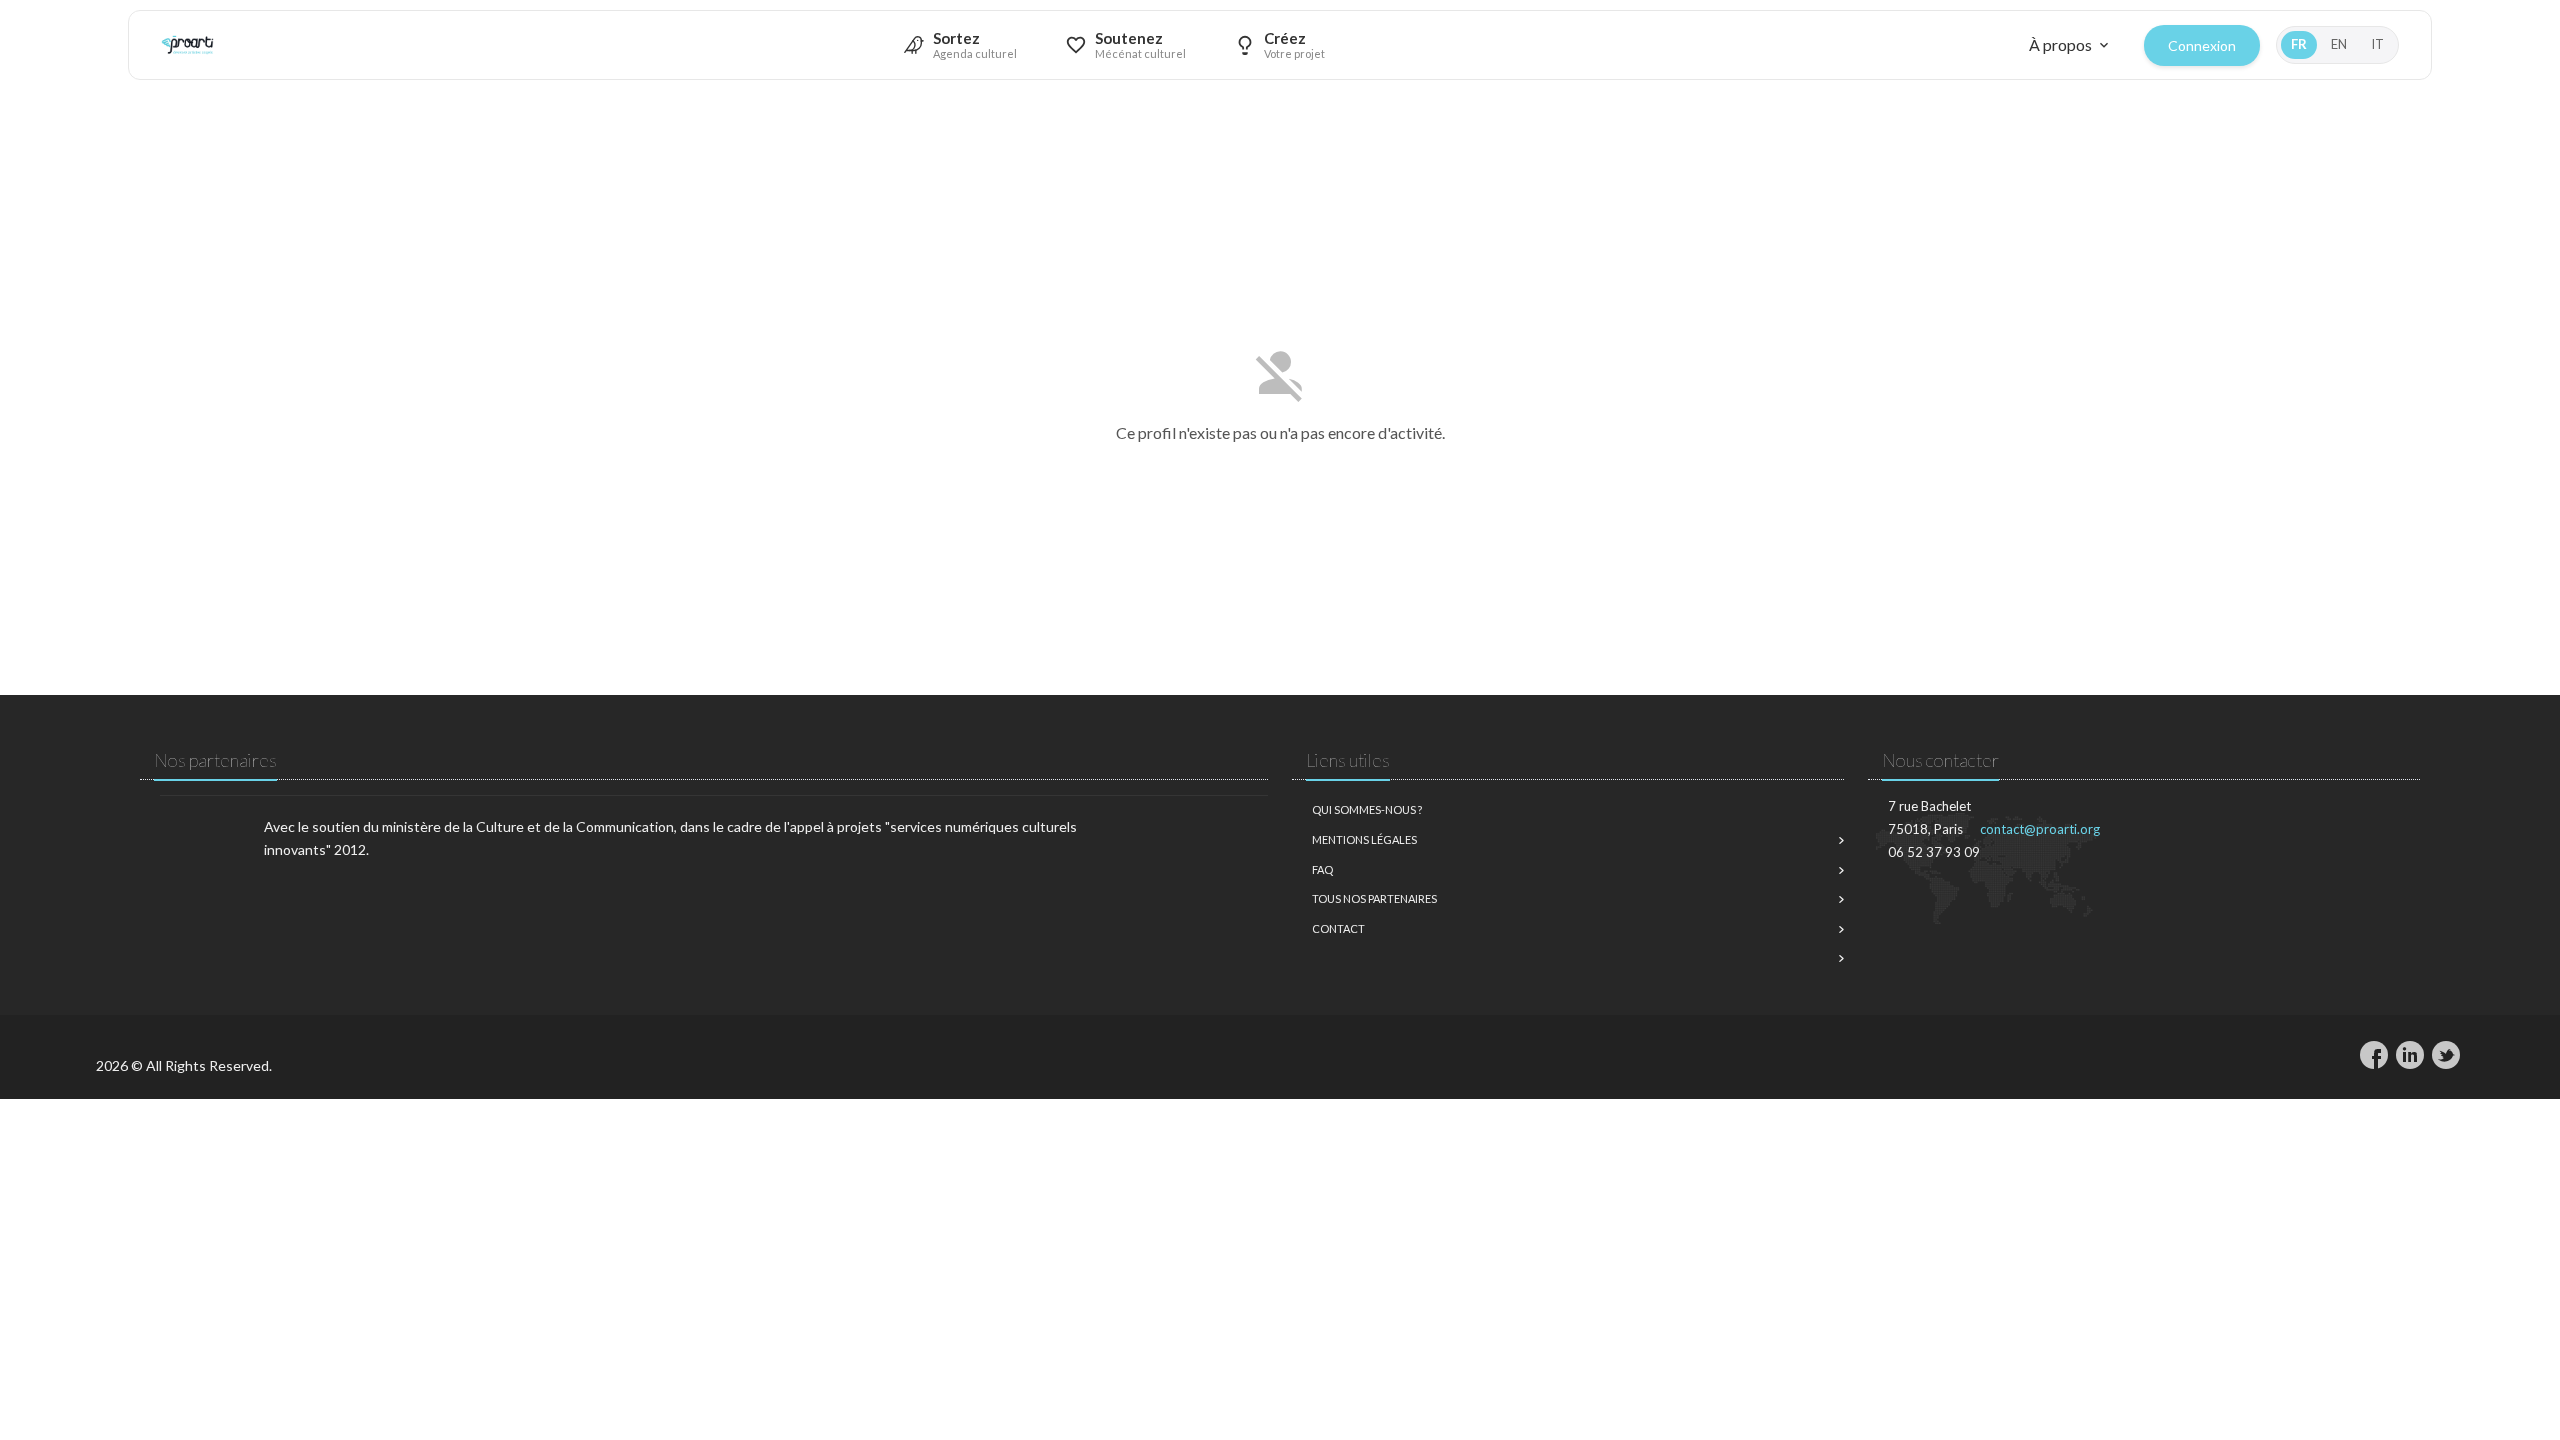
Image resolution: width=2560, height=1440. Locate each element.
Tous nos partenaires (1374, 898)
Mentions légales (1364, 839)
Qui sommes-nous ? (1367, 809)
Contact (1338, 928)
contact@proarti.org (2040, 829)
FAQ (1322, 869)
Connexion (2202, 45)
